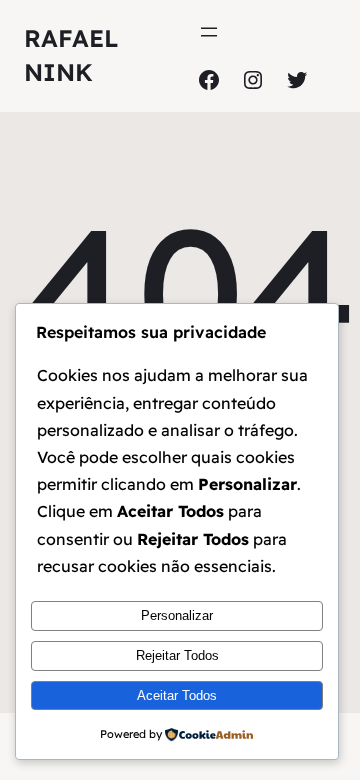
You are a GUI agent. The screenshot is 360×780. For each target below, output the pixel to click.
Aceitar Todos (177, 695)
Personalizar (177, 615)
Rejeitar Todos (177, 655)
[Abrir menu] (209, 32)
